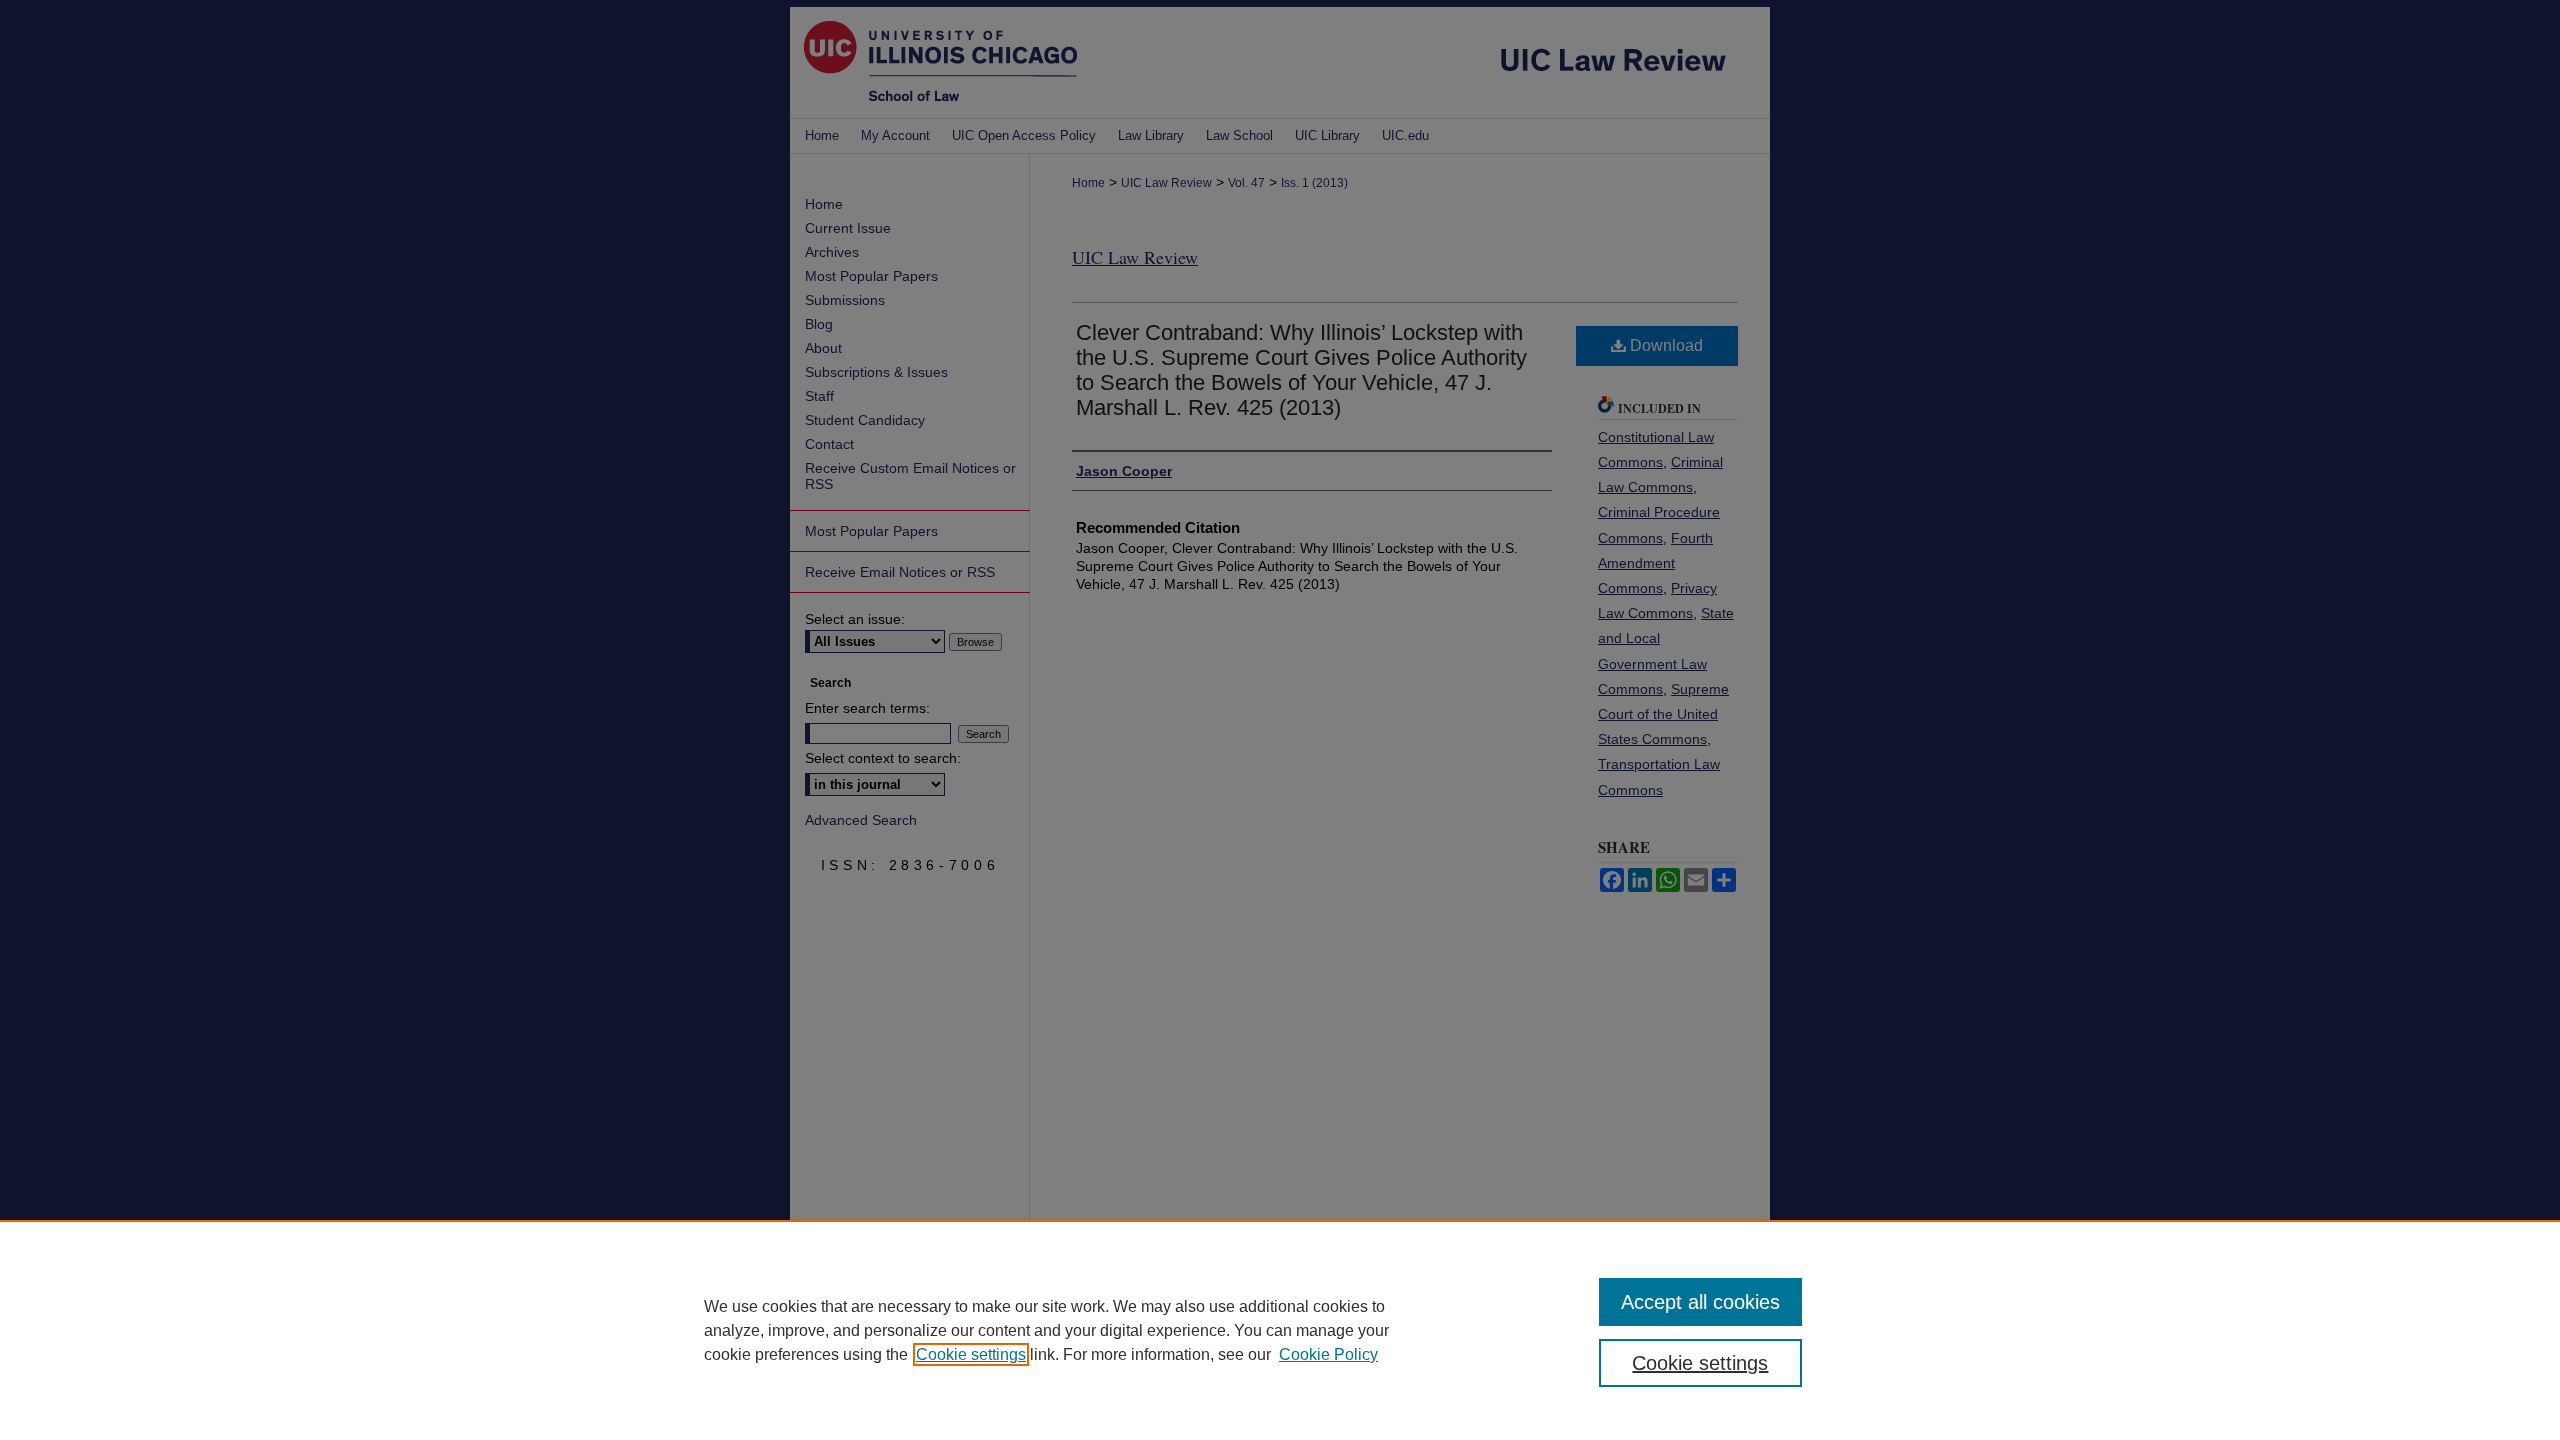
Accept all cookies (1700, 1302)
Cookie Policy (1328, 1354)
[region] (1280, 1330)
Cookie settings (971, 1354)
